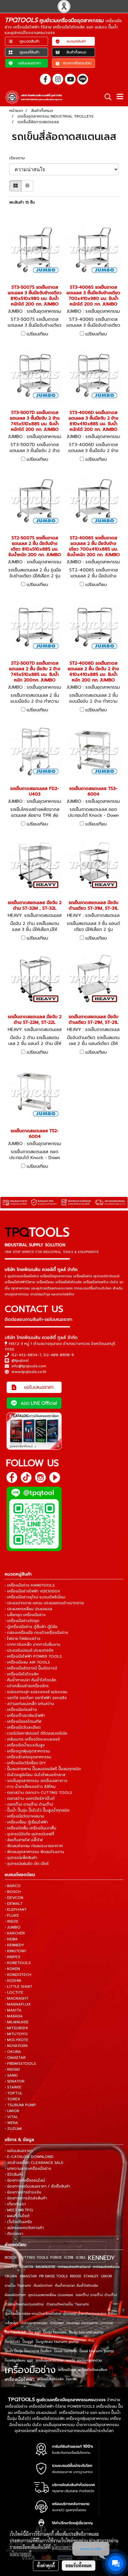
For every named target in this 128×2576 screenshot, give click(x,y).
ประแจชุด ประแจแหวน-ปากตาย (90, 2323)
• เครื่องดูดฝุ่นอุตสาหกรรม (27, 1751)
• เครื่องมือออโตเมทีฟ (23, 1721)
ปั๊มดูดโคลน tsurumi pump (57, 2342)
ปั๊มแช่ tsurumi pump (97, 2351)
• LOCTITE (14, 1992)
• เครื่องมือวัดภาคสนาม (24, 1816)
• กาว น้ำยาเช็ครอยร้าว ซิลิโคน (30, 1787)
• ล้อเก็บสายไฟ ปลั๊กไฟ (24, 1840)
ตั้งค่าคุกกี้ (46, 2565)
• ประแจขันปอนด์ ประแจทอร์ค (29, 1650)
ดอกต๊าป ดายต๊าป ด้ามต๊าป (96, 2295)
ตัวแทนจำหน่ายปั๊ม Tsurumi (68, 2304)
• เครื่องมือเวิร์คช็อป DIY (25, 1763)
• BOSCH (13, 1892)
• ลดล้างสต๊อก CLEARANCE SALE (34, 2163)
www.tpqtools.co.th (29, 1372)
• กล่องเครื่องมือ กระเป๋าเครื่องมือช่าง (36, 1633)
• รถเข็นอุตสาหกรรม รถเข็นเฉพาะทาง (36, 1781)
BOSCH (11, 2258)
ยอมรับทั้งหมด (79, 2565)
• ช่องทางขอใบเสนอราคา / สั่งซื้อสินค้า (37, 2186)
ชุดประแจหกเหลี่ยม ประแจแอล (51, 2295)
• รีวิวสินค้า (14, 2174)
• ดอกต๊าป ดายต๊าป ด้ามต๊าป (29, 1804)
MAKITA (26, 2267)
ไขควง (71, 2379)
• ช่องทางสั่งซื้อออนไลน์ (25, 2180)
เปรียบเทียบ (37, 334)
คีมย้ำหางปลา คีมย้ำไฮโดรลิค (77, 2286)
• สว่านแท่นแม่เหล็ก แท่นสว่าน (29, 1704)
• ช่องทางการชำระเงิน (23, 2192)
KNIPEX (11, 2267)
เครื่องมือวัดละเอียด (93, 2370)
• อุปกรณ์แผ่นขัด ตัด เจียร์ (27, 1864)
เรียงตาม (19, 158)
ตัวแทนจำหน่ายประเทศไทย (24, 2304)
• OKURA (13, 2052)
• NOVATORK (16, 2046)
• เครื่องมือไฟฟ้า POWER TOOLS (33, 1656)
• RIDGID (12, 2069)
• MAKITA (13, 2010)
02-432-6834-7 (26, 1355)
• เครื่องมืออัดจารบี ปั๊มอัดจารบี (31, 1668)
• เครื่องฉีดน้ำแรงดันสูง (25, 1745)
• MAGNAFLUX (18, 2004)
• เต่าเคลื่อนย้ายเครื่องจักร (27, 1686)
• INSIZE (11, 1921)
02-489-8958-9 (59, 1355)
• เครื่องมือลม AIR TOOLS (27, 1662)
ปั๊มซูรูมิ (28, 2342)
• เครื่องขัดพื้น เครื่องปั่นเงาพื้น (30, 1828)
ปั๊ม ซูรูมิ (35, 2332)
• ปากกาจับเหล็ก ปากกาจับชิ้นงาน (32, 1644)
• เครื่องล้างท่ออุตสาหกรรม (28, 1757)
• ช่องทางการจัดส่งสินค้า (26, 2198)
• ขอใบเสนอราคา (19, 2151)
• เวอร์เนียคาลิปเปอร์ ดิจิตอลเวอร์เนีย (36, 1733)
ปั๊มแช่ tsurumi (66, 2351)
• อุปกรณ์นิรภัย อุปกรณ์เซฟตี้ (29, 1834)
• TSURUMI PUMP (20, 2105)
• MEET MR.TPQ (19, 2210)
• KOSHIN (13, 1981)
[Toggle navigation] (120, 97)
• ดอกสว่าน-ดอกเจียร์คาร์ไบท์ (30, 1798)
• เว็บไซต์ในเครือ (18, 2222)
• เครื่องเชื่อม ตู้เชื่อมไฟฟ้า (26, 1822)
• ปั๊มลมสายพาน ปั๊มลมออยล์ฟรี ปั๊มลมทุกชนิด (43, 1769)
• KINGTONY (16, 1951)
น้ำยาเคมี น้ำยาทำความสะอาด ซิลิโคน (90, 2314)
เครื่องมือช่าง (30, 2370)
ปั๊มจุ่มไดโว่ (12, 2342)
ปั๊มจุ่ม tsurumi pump (86, 2332)
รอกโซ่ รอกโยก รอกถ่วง (84, 2360)
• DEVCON (14, 1898)
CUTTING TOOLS (33, 2258)
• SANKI (11, 2075)
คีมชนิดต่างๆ (43, 2286)
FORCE (56, 2258)
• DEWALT (14, 1904)
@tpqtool (20, 1360)
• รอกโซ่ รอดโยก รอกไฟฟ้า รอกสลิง (36, 1698)
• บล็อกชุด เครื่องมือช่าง (25, 1615)
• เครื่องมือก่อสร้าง (21, 1710)
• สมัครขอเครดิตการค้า (24, 2228)
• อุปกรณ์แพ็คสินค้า (21, 1858)
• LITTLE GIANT (18, 1986)
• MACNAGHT (17, 1998)
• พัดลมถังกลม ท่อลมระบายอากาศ (34, 1846)
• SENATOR (15, 2081)
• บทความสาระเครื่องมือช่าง (28, 2169)
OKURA (11, 2276)
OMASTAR (28, 2276)
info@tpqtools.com (29, 1366)
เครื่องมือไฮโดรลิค (50, 2379)
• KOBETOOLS (18, 1963)
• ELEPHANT (16, 1909)
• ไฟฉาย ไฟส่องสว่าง (23, 1639)
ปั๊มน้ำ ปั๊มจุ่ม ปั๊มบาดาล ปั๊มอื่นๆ (28, 2351)
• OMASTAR (15, 2058)
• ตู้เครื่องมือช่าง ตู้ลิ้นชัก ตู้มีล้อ (31, 1627)
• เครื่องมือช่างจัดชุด (22, 1621)
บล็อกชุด (11, 2323)
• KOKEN (12, 1969)
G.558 (69, 2258)
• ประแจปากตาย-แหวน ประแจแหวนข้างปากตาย (44, 1603)
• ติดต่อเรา (14, 2234)
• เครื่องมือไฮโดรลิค (22, 1674)
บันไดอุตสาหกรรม (34, 2323)
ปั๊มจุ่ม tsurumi (55, 2332)
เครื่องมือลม (67, 2370)
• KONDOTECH (18, 1975)
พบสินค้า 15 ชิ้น (22, 202)
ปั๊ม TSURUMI (15, 2332)
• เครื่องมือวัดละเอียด (23, 1727)
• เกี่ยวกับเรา (15, 2204)
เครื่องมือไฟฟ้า (20, 2379)
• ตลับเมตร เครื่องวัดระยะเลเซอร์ (32, 1739)
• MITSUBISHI (16, 2028)
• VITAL (11, 2117)
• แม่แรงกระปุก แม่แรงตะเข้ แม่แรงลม (36, 1692)
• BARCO (13, 1886)
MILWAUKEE (46, 2267)
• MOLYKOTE (16, 2040)
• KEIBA (11, 1939)
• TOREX (12, 2099)
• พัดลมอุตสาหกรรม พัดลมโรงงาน (34, 1852)
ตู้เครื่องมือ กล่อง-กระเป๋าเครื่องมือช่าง (33, 2314)
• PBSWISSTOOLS (20, 2063)
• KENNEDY (14, 1945)
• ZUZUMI (13, 2129)
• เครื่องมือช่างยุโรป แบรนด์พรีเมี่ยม (35, 1597)
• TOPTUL (14, 2093)
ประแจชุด (57, 2323)
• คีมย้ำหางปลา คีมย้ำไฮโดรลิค (30, 1680)
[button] (106, 97)
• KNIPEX (13, 1957)
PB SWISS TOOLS (53, 2276)
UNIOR (106, 2276)
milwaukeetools (106, 2267)
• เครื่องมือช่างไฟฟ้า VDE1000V (32, 1591)
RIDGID (75, 2276)
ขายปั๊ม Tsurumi (18, 2286)
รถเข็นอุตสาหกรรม (49, 2360)
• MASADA (14, 2016)
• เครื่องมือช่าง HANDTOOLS (30, 1585)
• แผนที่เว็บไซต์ (17, 2216)
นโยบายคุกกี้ (21, 2554)
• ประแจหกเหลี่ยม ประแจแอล (28, 1609)
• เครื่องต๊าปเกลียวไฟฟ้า (25, 1716)
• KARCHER (15, 1933)
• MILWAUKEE (17, 2022)
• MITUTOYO (16, 2034)
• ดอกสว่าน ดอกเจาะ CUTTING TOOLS (38, 1793)
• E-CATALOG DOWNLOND (29, 2157)
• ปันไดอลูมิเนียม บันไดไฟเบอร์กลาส (35, 1775)
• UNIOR (12, 2111)
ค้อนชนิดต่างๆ (15, 2295)
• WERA (11, 2123)
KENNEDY (101, 2258)
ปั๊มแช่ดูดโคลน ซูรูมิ (19, 2360)
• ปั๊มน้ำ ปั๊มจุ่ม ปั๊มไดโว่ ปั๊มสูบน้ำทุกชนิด (37, 1810)
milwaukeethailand (74, 2267)
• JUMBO (13, 1927)
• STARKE (13, 2087)
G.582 (81, 2258)
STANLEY (91, 2276)
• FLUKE (12, 1915)
